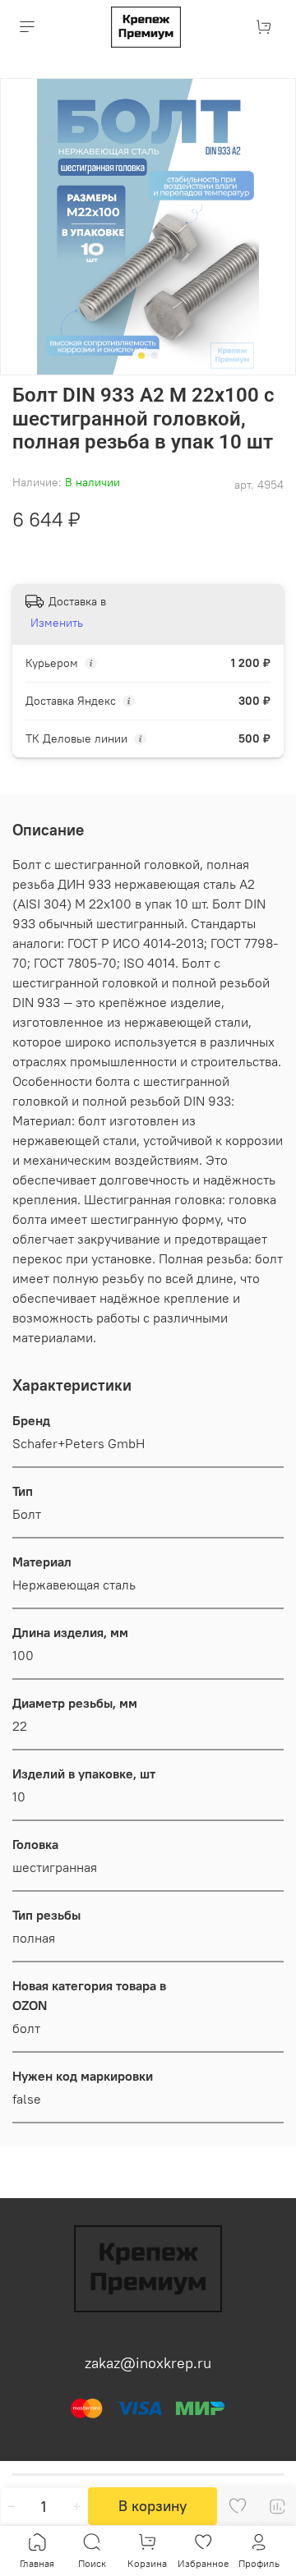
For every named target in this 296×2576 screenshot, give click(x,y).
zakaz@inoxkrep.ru (148, 2363)
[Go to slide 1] (141, 356)
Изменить (57, 623)
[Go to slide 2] (155, 356)
